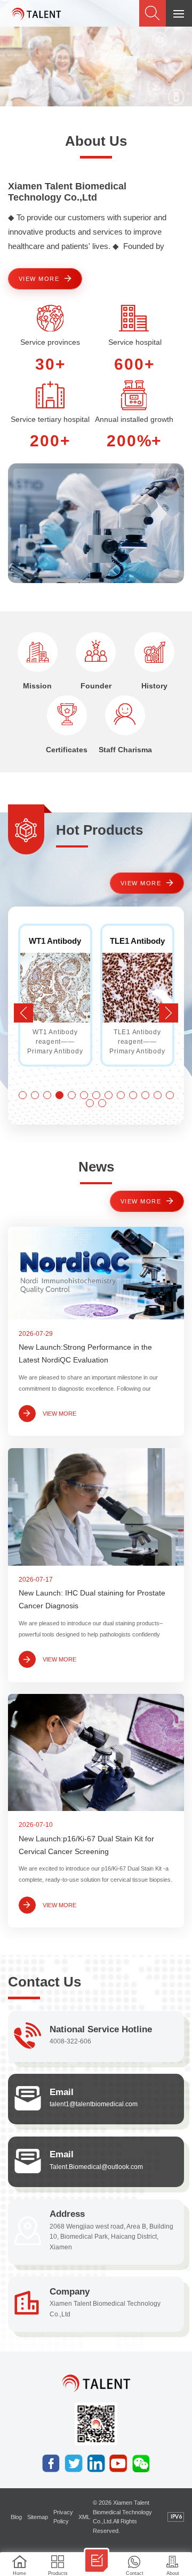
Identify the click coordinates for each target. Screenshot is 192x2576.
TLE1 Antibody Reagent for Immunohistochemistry (58, 941)
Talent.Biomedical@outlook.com (96, 2167)
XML (84, 2517)
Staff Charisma (125, 750)
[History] (154, 652)
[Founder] (96, 652)
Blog (16, 2517)
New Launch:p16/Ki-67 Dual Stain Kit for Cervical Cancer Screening (86, 1845)
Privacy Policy (63, 2517)
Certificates (67, 750)
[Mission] (38, 652)
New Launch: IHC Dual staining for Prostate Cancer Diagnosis (92, 1599)
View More (39, 279)
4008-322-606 (70, 2041)
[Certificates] (67, 715)
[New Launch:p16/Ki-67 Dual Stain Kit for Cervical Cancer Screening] (96, 1752)
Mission (37, 686)
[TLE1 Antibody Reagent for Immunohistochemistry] (55, 988)
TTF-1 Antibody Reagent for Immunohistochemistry (140, 941)
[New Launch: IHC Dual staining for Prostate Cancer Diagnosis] (96, 1507)
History (154, 686)
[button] (169, 1013)
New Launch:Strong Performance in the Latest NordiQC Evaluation (85, 1354)
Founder (96, 686)
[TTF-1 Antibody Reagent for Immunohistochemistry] (137, 988)
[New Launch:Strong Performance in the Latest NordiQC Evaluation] (96, 1273)
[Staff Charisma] (125, 715)
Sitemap (38, 2517)
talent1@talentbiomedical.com (94, 2104)
